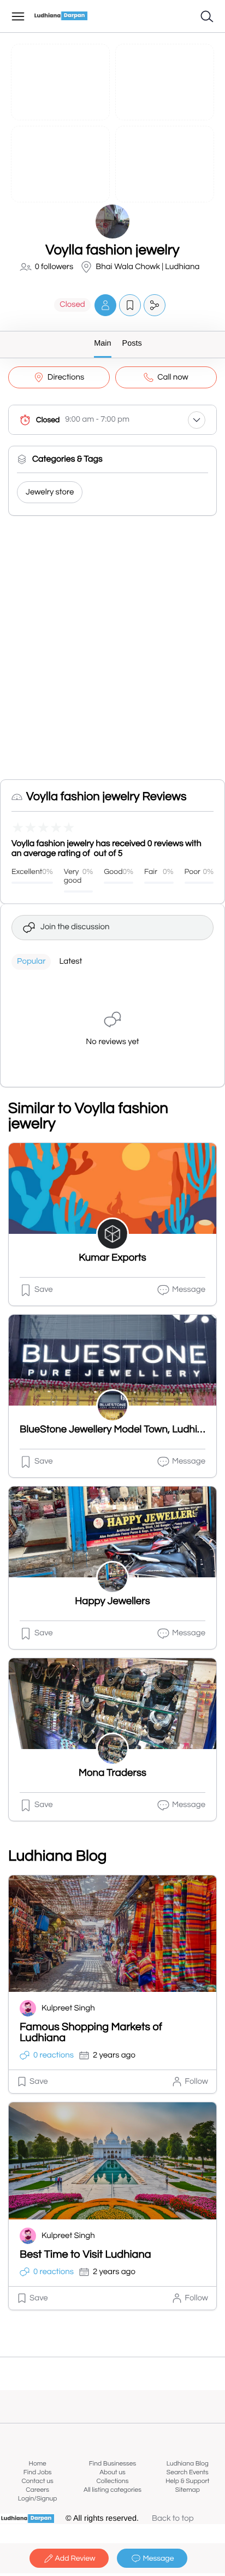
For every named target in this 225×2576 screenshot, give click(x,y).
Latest (70, 962)
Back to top (173, 2519)
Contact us (38, 2481)
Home (38, 2464)
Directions (66, 378)
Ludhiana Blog (188, 2464)
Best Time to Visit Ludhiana (85, 2255)
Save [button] (44, 1290)
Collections (113, 2481)
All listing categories (112, 2490)
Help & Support (187, 2481)
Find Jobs (38, 2472)
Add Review (75, 2558)
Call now (173, 378)
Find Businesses (112, 2464)
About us (112, 2472)
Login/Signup (38, 2499)
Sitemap (188, 2490)
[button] (105, 305)
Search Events (188, 2472)
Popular (31, 962)
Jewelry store (50, 493)
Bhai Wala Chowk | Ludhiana (147, 267)
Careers (37, 2490)
